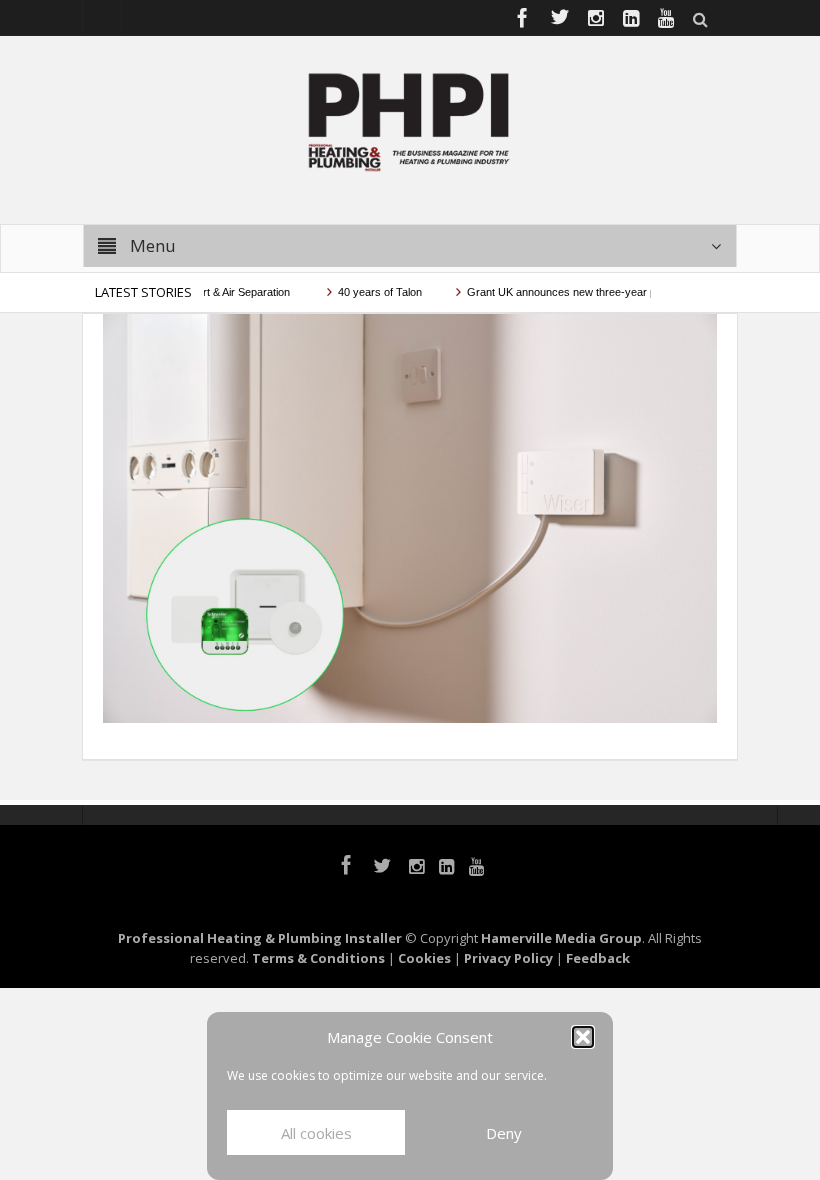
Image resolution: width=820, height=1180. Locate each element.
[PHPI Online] (410, 120)
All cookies (316, 1133)
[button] (583, 1037)
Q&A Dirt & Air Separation (216, 292)
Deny (504, 1133)
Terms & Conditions (318, 958)
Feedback (598, 958)
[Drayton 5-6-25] (410, 517)
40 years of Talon (365, 292)
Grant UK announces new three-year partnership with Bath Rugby (612, 292)
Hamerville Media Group (561, 938)
